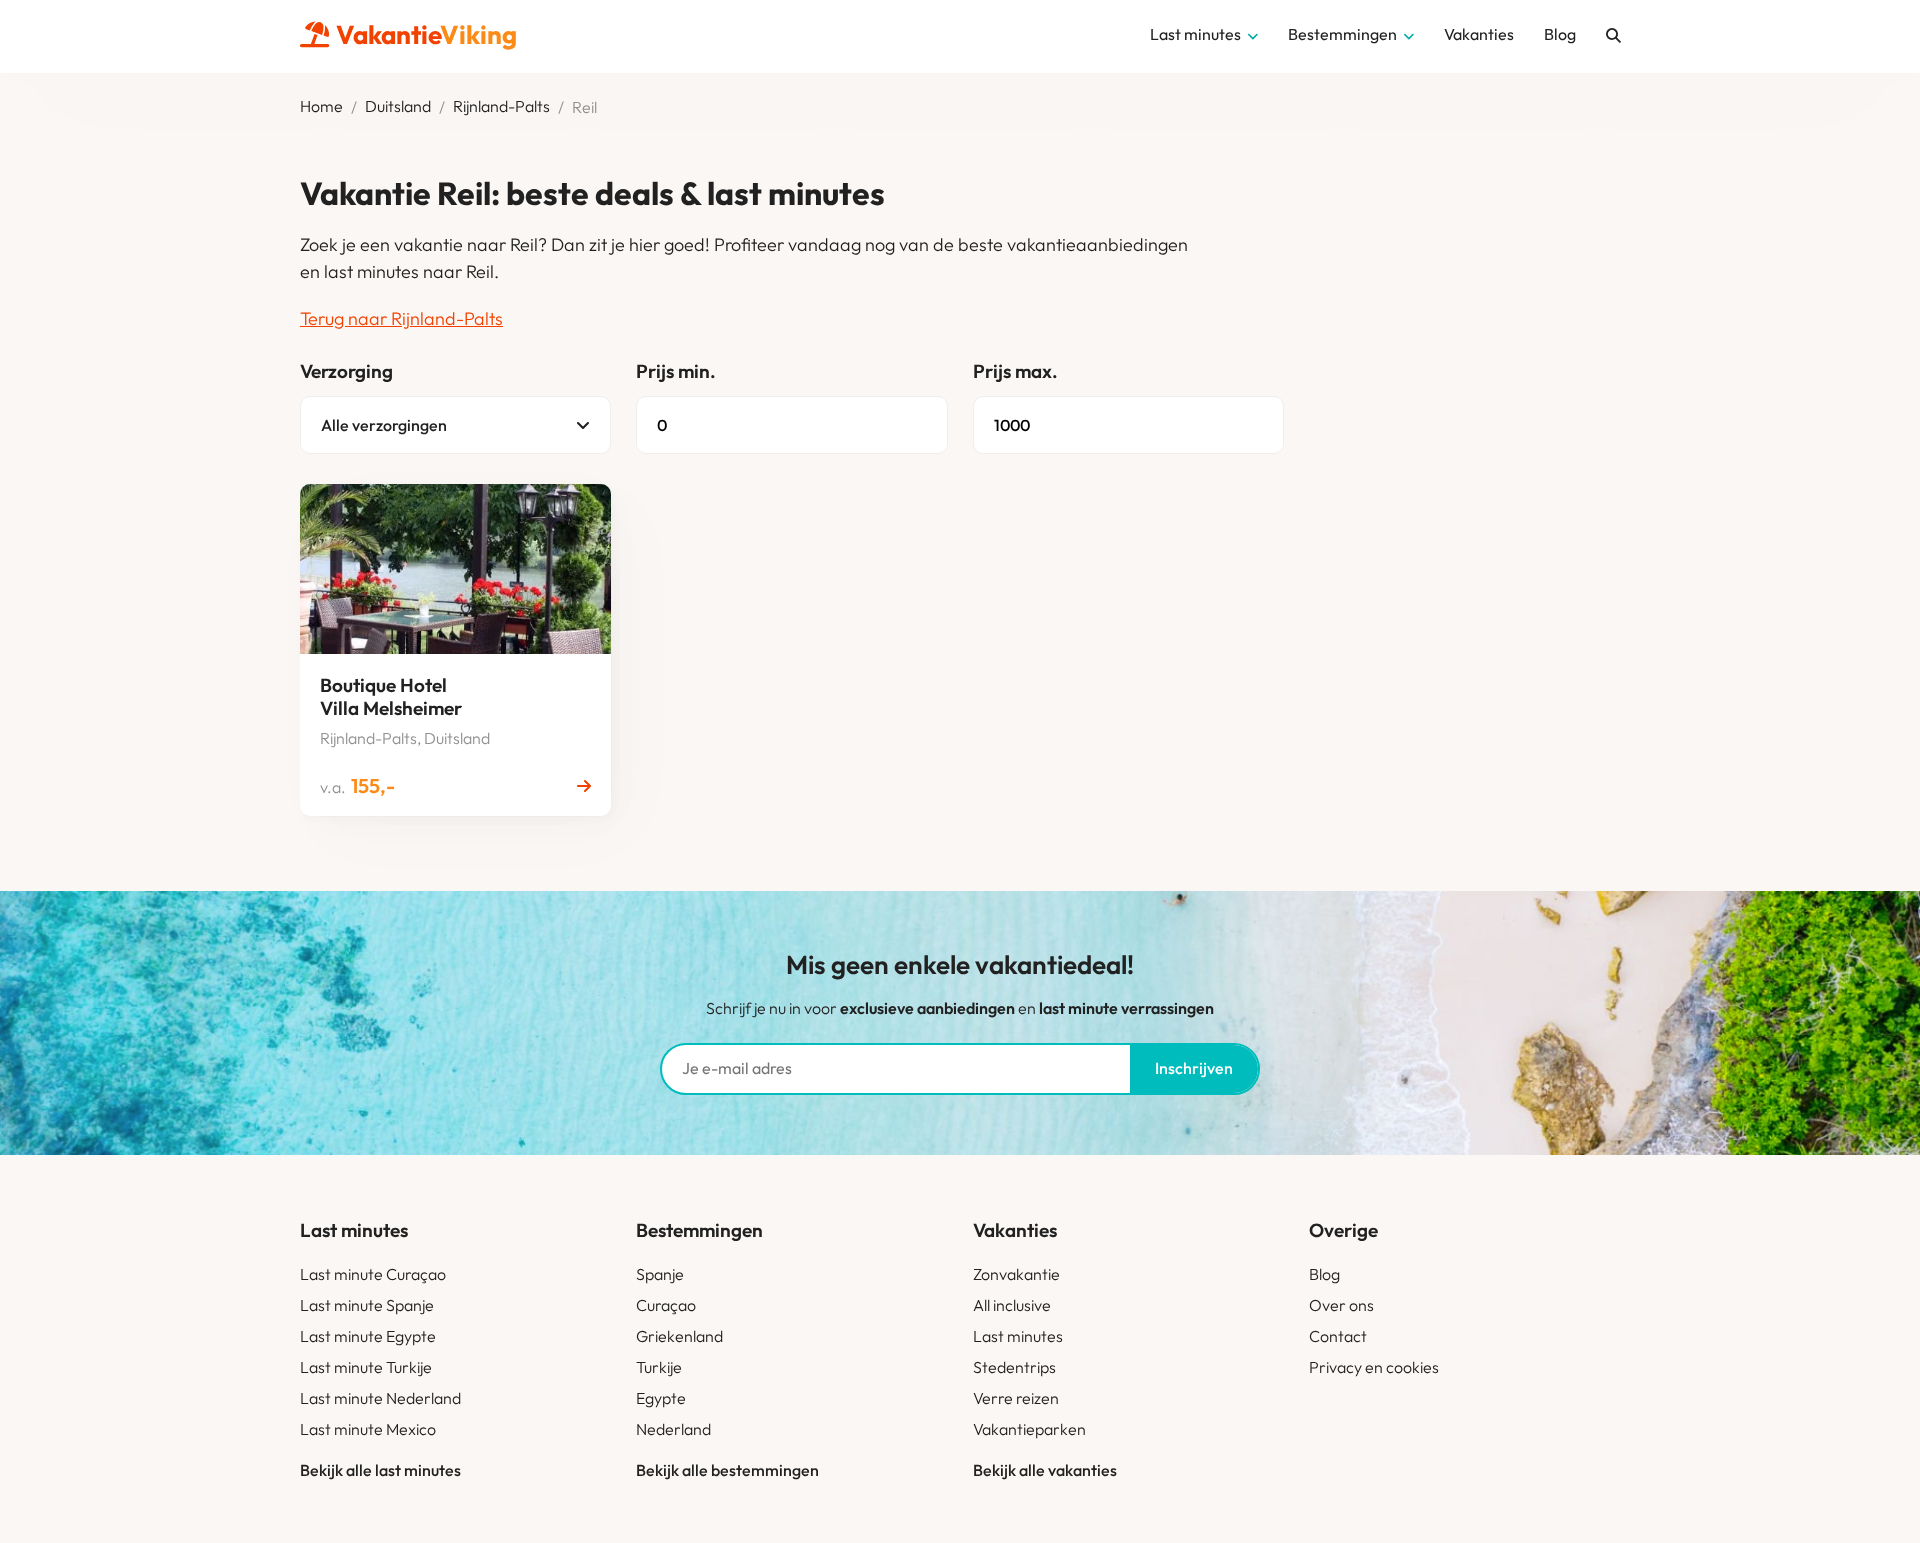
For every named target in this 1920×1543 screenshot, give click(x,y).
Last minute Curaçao (373, 1274)
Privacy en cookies (1374, 1367)
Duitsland (398, 107)
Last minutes (1018, 1336)
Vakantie (426, 34)
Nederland (673, 1429)
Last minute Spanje (367, 1305)
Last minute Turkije (366, 1367)
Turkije (659, 1367)
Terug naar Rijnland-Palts (401, 318)
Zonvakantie (1016, 1274)
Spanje (660, 1274)
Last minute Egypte (368, 1336)
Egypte (661, 1398)
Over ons (1341, 1305)
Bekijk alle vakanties (1045, 1470)
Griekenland (679, 1336)
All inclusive (1012, 1305)
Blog (1324, 1274)
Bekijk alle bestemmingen (727, 1470)
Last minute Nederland (380, 1398)
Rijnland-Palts (501, 107)
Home (321, 107)
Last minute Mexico (368, 1429)
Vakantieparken (1029, 1429)
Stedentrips (1014, 1367)
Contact (1338, 1336)
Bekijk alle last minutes (380, 1470)
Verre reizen (1016, 1398)
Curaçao (666, 1305)
